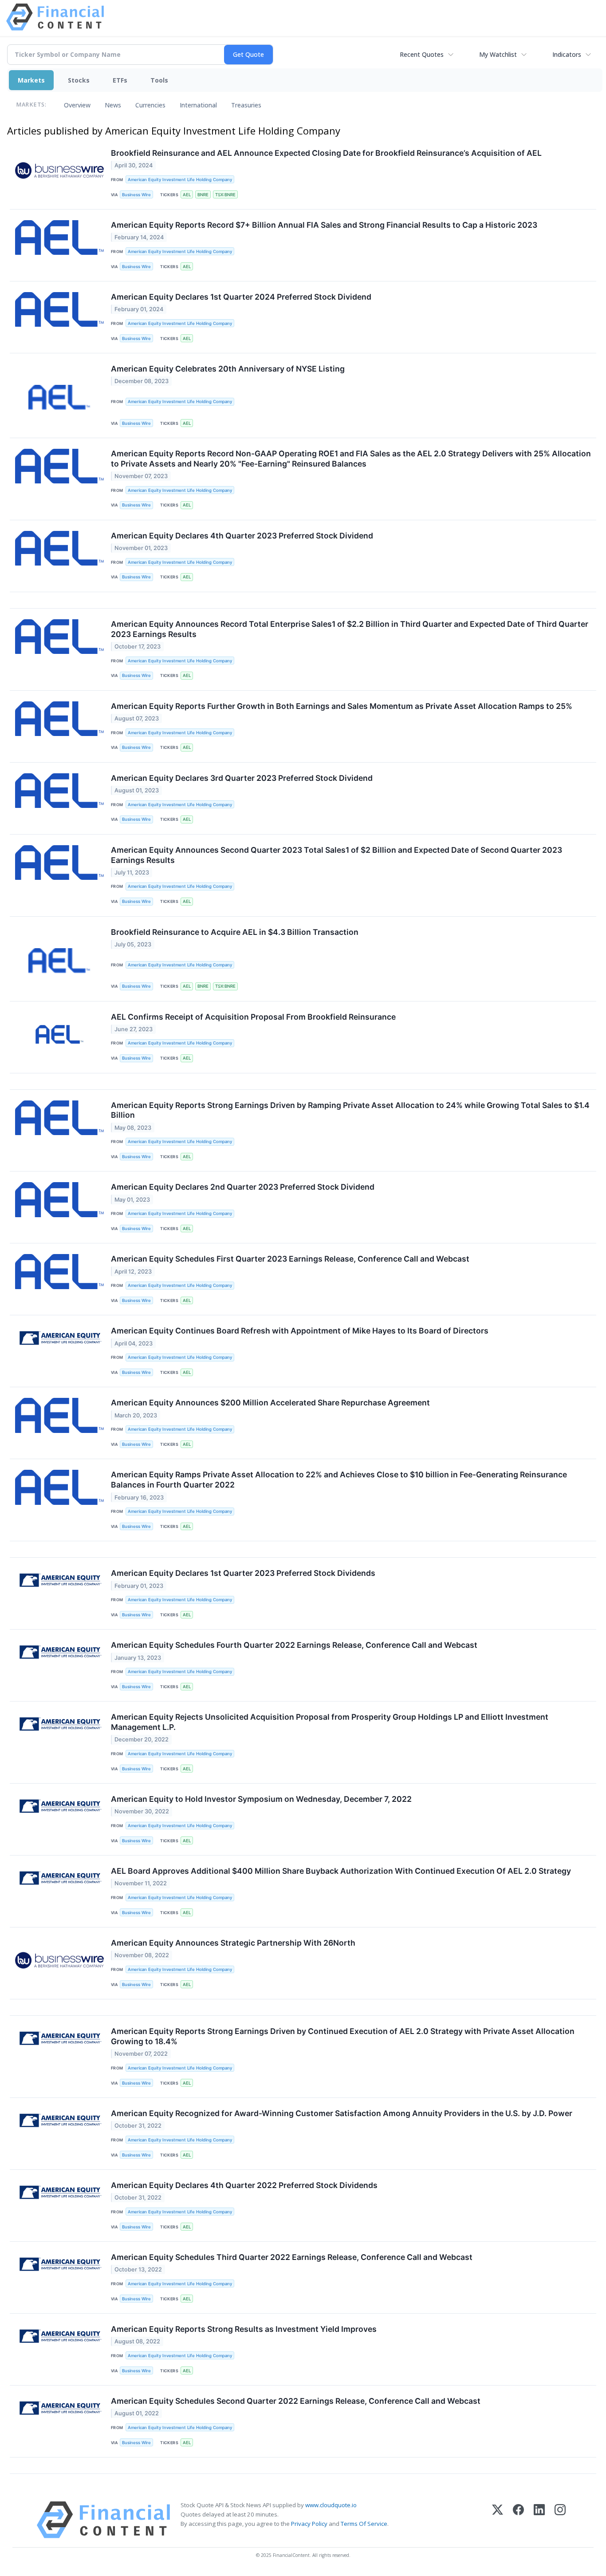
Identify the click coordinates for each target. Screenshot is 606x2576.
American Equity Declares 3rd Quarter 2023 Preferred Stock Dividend (242, 778)
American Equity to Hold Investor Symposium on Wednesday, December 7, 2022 (261, 1799)
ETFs (120, 80)
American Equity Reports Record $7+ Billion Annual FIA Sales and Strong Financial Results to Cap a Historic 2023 (324, 225)
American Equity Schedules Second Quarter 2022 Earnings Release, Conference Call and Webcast (296, 2401)
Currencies (150, 105)
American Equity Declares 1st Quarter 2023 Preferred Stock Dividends (243, 1573)
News (113, 105)
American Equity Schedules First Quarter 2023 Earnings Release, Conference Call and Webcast (290, 1259)
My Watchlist (498, 54)
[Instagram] (560, 2520)
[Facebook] (518, 2520)
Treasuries (246, 105)
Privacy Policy (309, 2524)
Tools (159, 80)
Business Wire (136, 195)
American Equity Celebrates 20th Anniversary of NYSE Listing (228, 369)
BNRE (203, 195)
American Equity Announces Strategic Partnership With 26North (233, 1943)
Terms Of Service (364, 2524)
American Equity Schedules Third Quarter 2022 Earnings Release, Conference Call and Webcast (292, 2257)
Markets (31, 80)
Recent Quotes (422, 54)
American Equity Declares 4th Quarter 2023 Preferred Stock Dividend (242, 536)
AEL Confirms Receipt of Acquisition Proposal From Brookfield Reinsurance (253, 1017)
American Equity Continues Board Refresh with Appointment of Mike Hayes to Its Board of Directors (300, 1331)
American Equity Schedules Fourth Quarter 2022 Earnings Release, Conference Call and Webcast (294, 1645)
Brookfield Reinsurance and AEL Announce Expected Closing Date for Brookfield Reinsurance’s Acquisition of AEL (326, 153)
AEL (187, 195)
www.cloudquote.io (331, 2505)
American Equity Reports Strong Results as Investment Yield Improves (244, 2329)
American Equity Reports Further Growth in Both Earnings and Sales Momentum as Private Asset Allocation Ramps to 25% (342, 706)
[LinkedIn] (539, 2520)
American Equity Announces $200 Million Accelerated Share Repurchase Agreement (270, 1403)
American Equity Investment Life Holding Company (180, 180)
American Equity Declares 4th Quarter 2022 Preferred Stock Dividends (244, 2185)
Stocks (79, 80)
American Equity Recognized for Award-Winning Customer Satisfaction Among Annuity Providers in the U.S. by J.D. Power (342, 2113)
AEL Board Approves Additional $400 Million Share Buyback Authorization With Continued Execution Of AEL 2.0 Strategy (341, 1871)
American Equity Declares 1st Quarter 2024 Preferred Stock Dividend (241, 297)
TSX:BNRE (225, 195)
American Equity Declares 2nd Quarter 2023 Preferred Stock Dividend (243, 1187)
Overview (77, 105)
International (198, 105)
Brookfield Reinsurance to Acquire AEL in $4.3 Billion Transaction (235, 932)
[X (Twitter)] (498, 2520)
